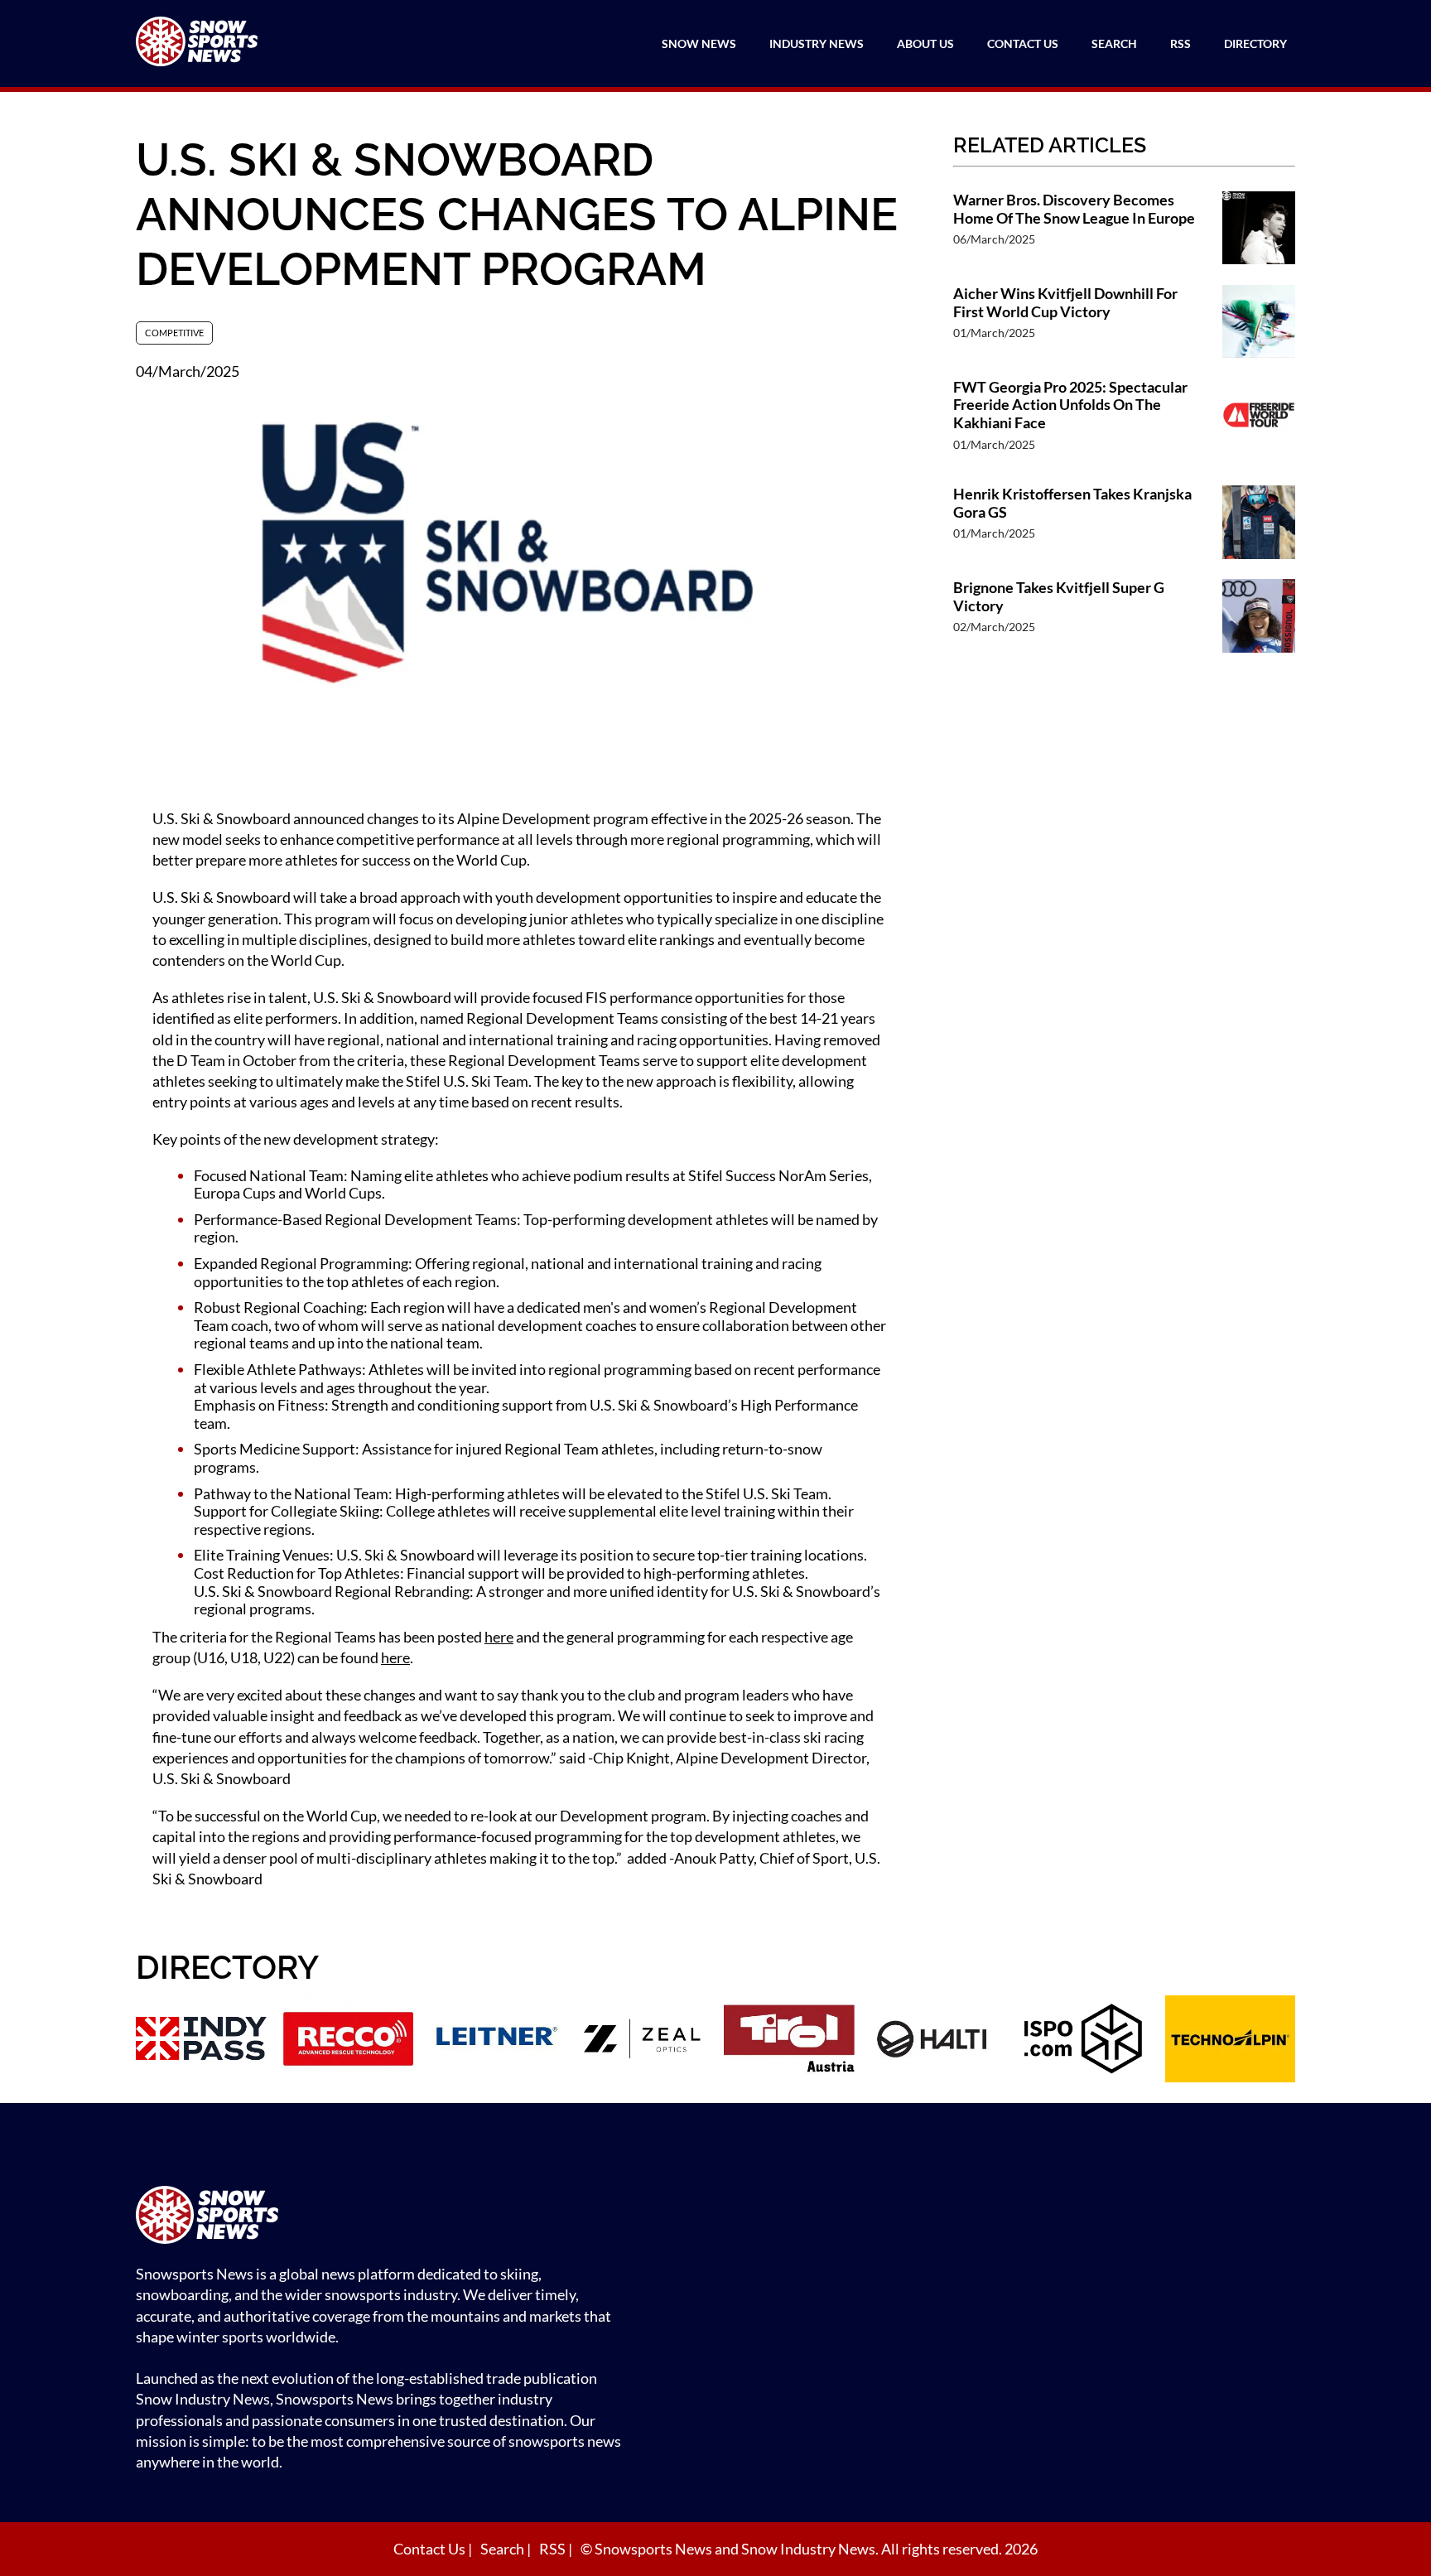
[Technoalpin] (1231, 2041)
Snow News (699, 43)
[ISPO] (1083, 2041)
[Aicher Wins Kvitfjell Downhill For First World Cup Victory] (1259, 323)
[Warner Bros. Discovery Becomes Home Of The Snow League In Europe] (1259, 230)
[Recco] (349, 2041)
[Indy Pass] (201, 2041)
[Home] (384, 2217)
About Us (925, 43)
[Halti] (937, 2041)
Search (1114, 43)
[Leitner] (495, 2041)
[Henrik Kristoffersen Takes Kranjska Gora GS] (1259, 524)
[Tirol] (789, 2041)
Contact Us (1023, 43)
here (499, 1637)
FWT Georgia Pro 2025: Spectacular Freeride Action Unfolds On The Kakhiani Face (1070, 405)
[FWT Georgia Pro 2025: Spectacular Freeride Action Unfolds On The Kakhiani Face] (1259, 424)
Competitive (174, 333)
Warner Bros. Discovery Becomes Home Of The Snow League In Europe (1074, 209)
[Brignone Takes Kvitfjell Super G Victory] (1259, 617)
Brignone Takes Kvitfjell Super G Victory (1059, 597)
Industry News (817, 43)
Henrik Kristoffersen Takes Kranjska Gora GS (1072, 503)
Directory (1255, 43)
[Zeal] (643, 2041)
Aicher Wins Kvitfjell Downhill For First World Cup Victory (1065, 303)
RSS (1180, 43)
